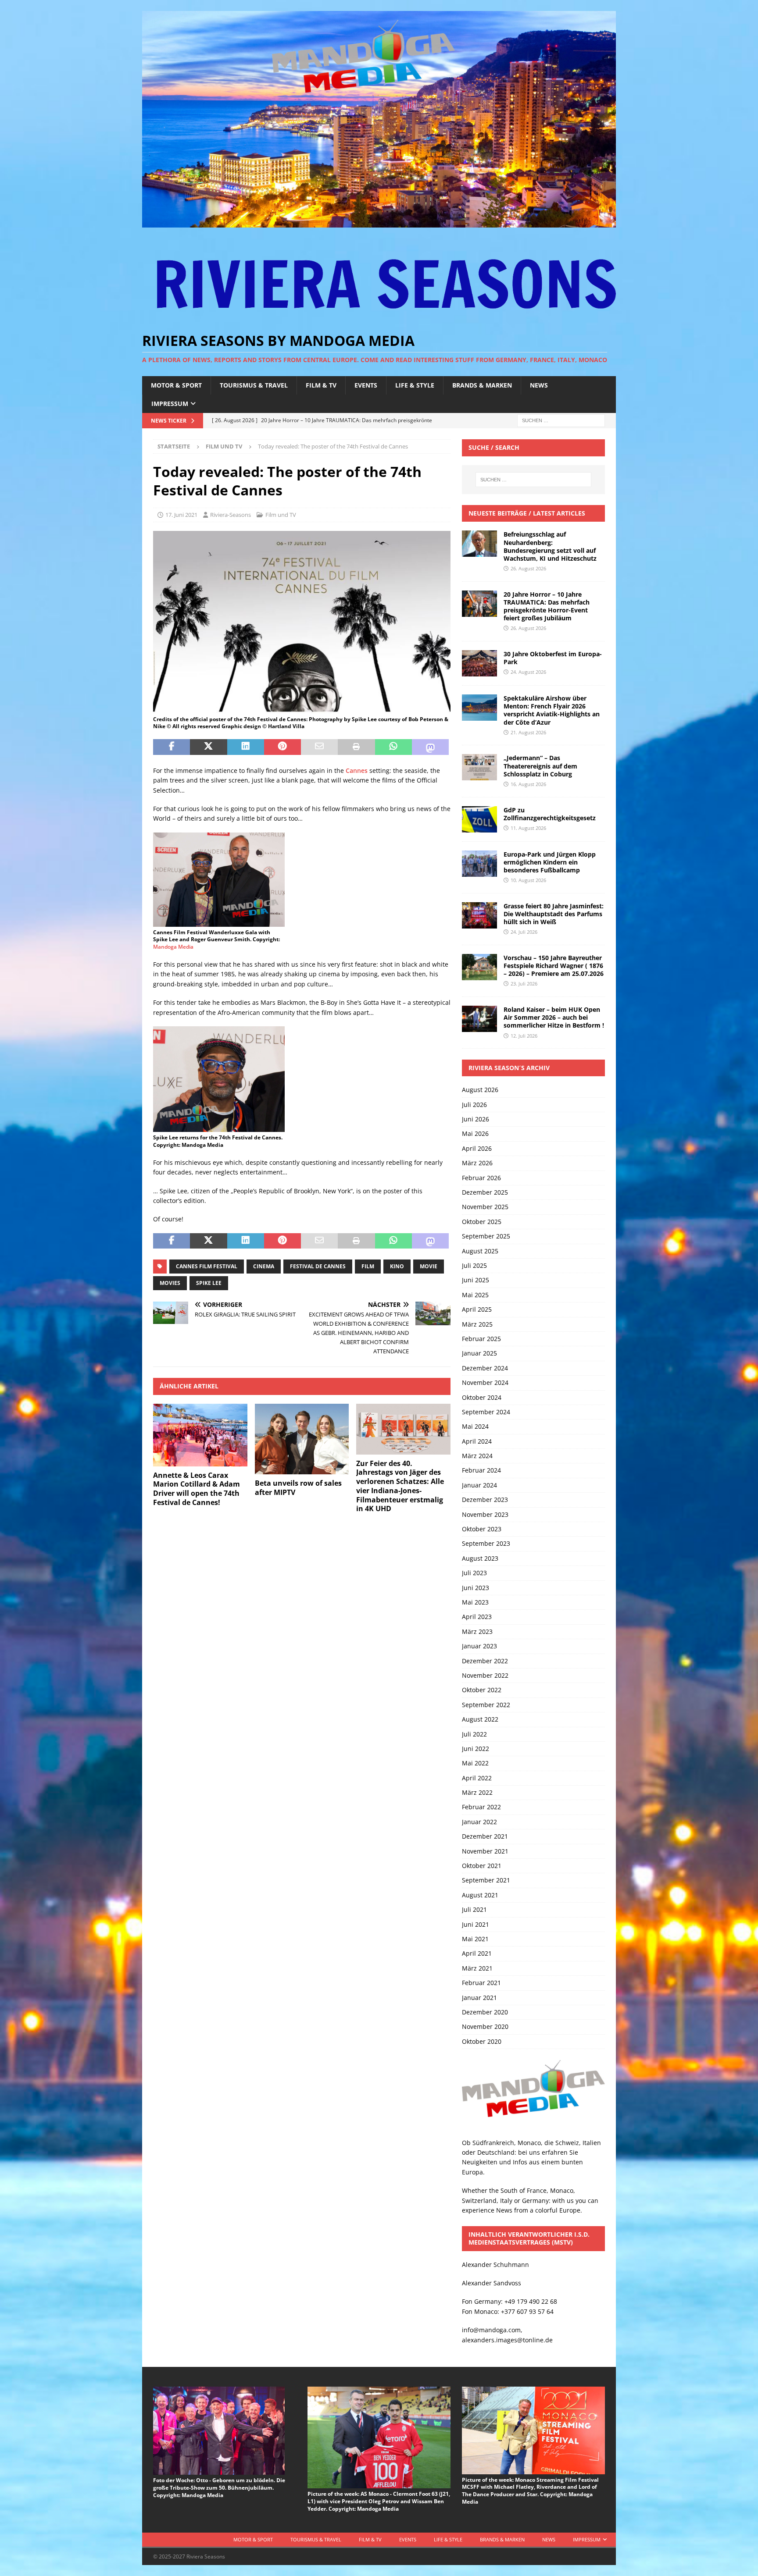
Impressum (170, 404)
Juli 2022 (474, 1734)
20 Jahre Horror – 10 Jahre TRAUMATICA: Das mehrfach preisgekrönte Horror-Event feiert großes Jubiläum (547, 606)
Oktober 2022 (482, 1690)
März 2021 (477, 1968)
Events (366, 385)
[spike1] (302, 708)
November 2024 (485, 1382)
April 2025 (477, 1309)
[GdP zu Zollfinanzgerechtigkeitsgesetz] (479, 819)
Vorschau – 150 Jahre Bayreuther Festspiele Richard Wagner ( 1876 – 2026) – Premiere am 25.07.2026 (554, 966)
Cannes (357, 770)
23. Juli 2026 (524, 984)
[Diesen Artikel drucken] (356, 747)
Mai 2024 (475, 1426)
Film (368, 1266)
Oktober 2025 (482, 1222)
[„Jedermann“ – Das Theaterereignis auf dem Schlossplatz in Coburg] (479, 767)
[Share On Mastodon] (430, 747)
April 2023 (477, 1617)
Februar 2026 (481, 1178)
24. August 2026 (528, 672)
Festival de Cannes (318, 1266)
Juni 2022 (476, 1749)
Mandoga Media (173, 947)
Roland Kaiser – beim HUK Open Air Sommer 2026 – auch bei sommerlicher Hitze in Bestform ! (554, 1017)
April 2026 (477, 1148)
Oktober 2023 (482, 1529)
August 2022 (480, 1719)
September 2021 (486, 1880)
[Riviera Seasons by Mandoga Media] (379, 222)
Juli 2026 (474, 1105)
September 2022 (486, 1705)
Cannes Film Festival (207, 1266)
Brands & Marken (482, 385)
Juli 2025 (474, 1265)
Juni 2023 (476, 1588)
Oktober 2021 (482, 1866)
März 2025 (477, 1324)
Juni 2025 (476, 1280)
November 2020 (485, 2026)
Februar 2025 (481, 1339)
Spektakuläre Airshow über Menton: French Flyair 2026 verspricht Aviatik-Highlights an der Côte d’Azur (552, 710)
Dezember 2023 (485, 1500)
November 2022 (485, 1675)
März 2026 (477, 1163)
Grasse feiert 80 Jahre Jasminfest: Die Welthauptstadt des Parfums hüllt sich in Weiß (554, 914)
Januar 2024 (479, 1485)
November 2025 (485, 1207)
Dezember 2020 (485, 2012)
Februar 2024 (481, 1470)
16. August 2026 (528, 784)
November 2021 (485, 1851)
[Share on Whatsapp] (393, 747)
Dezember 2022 (485, 1661)
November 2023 (485, 1514)
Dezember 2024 (485, 1368)
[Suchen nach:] (561, 420)
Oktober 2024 (482, 1397)
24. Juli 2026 (524, 932)
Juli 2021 (474, 1909)
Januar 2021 (479, 1998)
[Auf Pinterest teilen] (282, 747)
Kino (397, 1266)
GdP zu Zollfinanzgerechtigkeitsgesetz (550, 814)
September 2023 (486, 1543)
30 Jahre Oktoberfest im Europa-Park (553, 658)
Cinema (264, 1266)
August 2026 (480, 1090)
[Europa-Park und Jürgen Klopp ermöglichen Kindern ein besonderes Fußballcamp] (479, 864)
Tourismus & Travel (254, 385)
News (539, 385)
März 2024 (477, 1456)
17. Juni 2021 (181, 515)
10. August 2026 (528, 880)
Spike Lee (209, 1283)
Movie (429, 1266)
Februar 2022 (481, 1807)
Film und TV (281, 515)
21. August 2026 (528, 732)
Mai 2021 (475, 1939)
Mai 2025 (475, 1295)
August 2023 (480, 1558)
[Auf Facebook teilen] (172, 747)
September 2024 (486, 1412)
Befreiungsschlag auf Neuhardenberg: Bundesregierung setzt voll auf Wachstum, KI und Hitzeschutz (550, 546)
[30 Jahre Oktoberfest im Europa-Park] (479, 663)
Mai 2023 (475, 1602)
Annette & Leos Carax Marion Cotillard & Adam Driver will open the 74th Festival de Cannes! (197, 1489)
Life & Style (415, 385)
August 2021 (480, 1895)
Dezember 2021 (485, 1836)
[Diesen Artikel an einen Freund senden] (319, 747)
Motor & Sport (176, 385)
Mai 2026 (475, 1133)
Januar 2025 (479, 1353)
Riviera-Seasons (231, 515)
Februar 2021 (481, 1983)
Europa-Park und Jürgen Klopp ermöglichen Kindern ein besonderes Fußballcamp (550, 862)
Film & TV (321, 385)
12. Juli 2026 (524, 1036)
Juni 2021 (476, 1924)
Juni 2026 (476, 1119)
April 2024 (477, 1441)
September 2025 (486, 1236)
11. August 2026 (528, 828)
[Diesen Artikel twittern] (208, 747)
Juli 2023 (474, 1573)
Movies (170, 1283)
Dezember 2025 (485, 1192)
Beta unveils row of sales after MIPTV (298, 1488)
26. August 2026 (528, 568)
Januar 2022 (479, 1822)
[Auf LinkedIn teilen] (246, 747)
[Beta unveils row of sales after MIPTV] (302, 1439)
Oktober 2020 (482, 2041)
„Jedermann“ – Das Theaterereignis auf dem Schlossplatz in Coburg (540, 766)
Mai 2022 (475, 1763)
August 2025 (480, 1251)
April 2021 (477, 1953)
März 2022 (477, 1792)
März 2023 (477, 1631)
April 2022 (477, 1778)
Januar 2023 (479, 1646)
